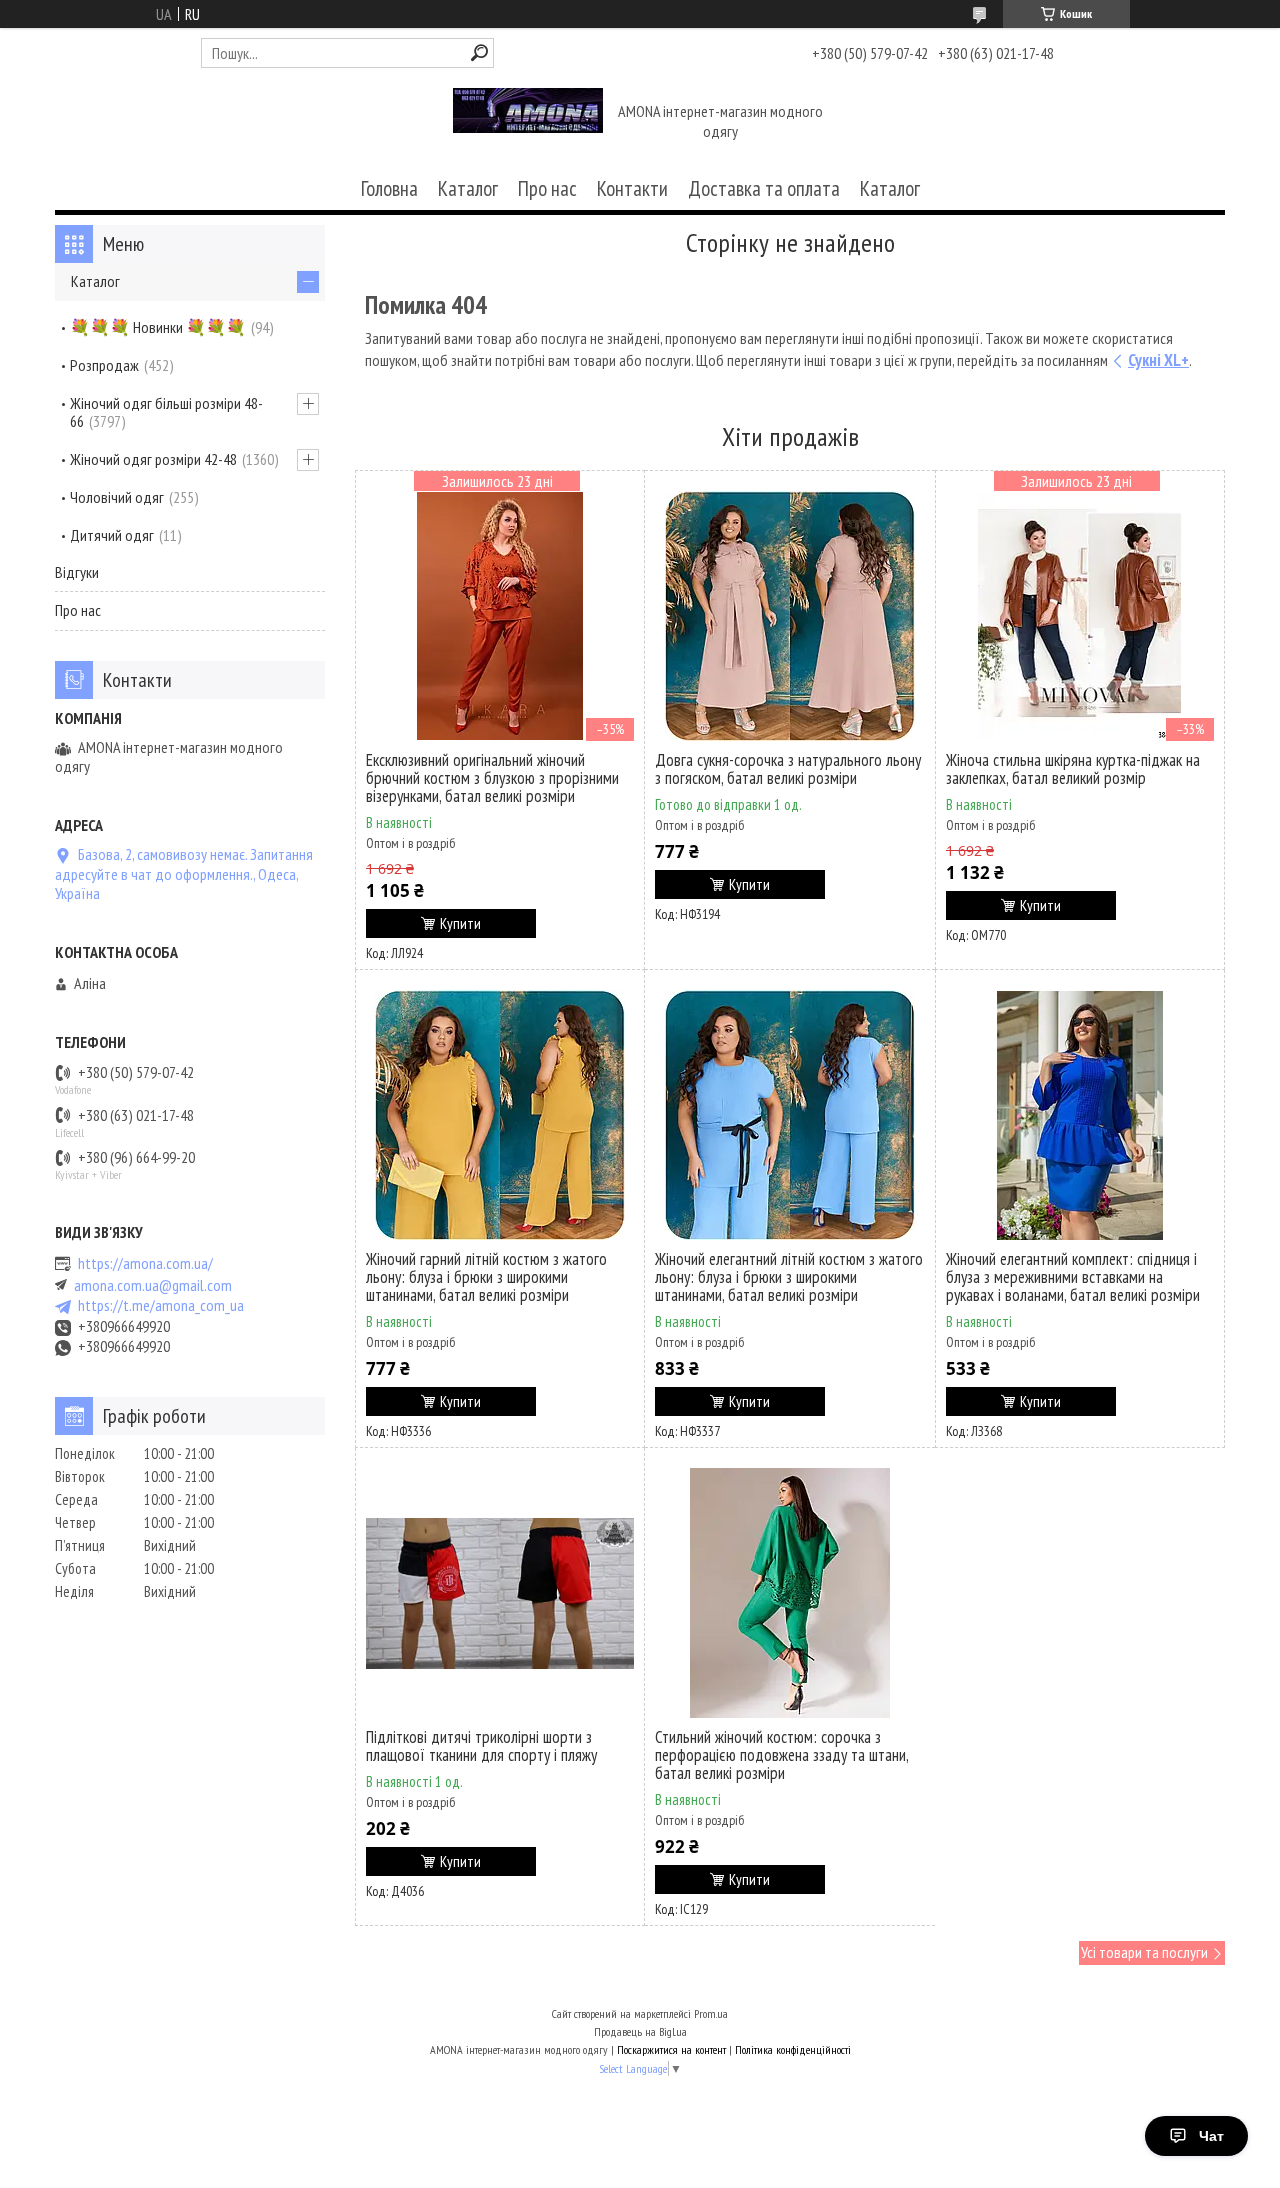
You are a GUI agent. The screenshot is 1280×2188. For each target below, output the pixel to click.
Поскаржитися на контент (671, 2049)
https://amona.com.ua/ (145, 1263)
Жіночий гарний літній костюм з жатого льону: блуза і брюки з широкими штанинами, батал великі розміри (486, 1277)
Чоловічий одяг (117, 497)
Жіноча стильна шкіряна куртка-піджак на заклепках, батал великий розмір (1073, 769)
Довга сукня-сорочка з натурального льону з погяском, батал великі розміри (788, 769)
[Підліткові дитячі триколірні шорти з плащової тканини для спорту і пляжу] (500, 1593)
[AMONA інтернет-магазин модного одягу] (528, 123)
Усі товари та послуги (1144, 1952)
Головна (389, 188)
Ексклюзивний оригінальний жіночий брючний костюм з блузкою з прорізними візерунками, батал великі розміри (492, 778)
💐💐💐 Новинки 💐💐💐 (158, 327)
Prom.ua (711, 2013)
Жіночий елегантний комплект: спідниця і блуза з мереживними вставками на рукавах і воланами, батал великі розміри (1073, 1277)
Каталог (468, 188)
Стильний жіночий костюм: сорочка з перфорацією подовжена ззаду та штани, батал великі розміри (781, 1755)
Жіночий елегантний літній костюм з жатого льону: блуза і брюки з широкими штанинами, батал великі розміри (789, 1277)
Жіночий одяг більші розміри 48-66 (166, 412)
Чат (1211, 2136)
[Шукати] (479, 52)
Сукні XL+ (1158, 360)
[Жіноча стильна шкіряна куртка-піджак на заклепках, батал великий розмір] (1080, 616)
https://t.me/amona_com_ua (161, 1305)
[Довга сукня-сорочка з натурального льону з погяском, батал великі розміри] (790, 616)
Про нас (547, 188)
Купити (460, 923)
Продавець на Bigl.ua (640, 2031)
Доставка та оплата (764, 188)
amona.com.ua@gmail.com (153, 1285)
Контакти (632, 188)
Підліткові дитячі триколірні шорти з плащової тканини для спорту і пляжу (481, 1746)
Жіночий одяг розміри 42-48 (153, 459)
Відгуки (77, 572)
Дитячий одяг (112, 535)
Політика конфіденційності (793, 2049)
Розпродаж (104, 365)
